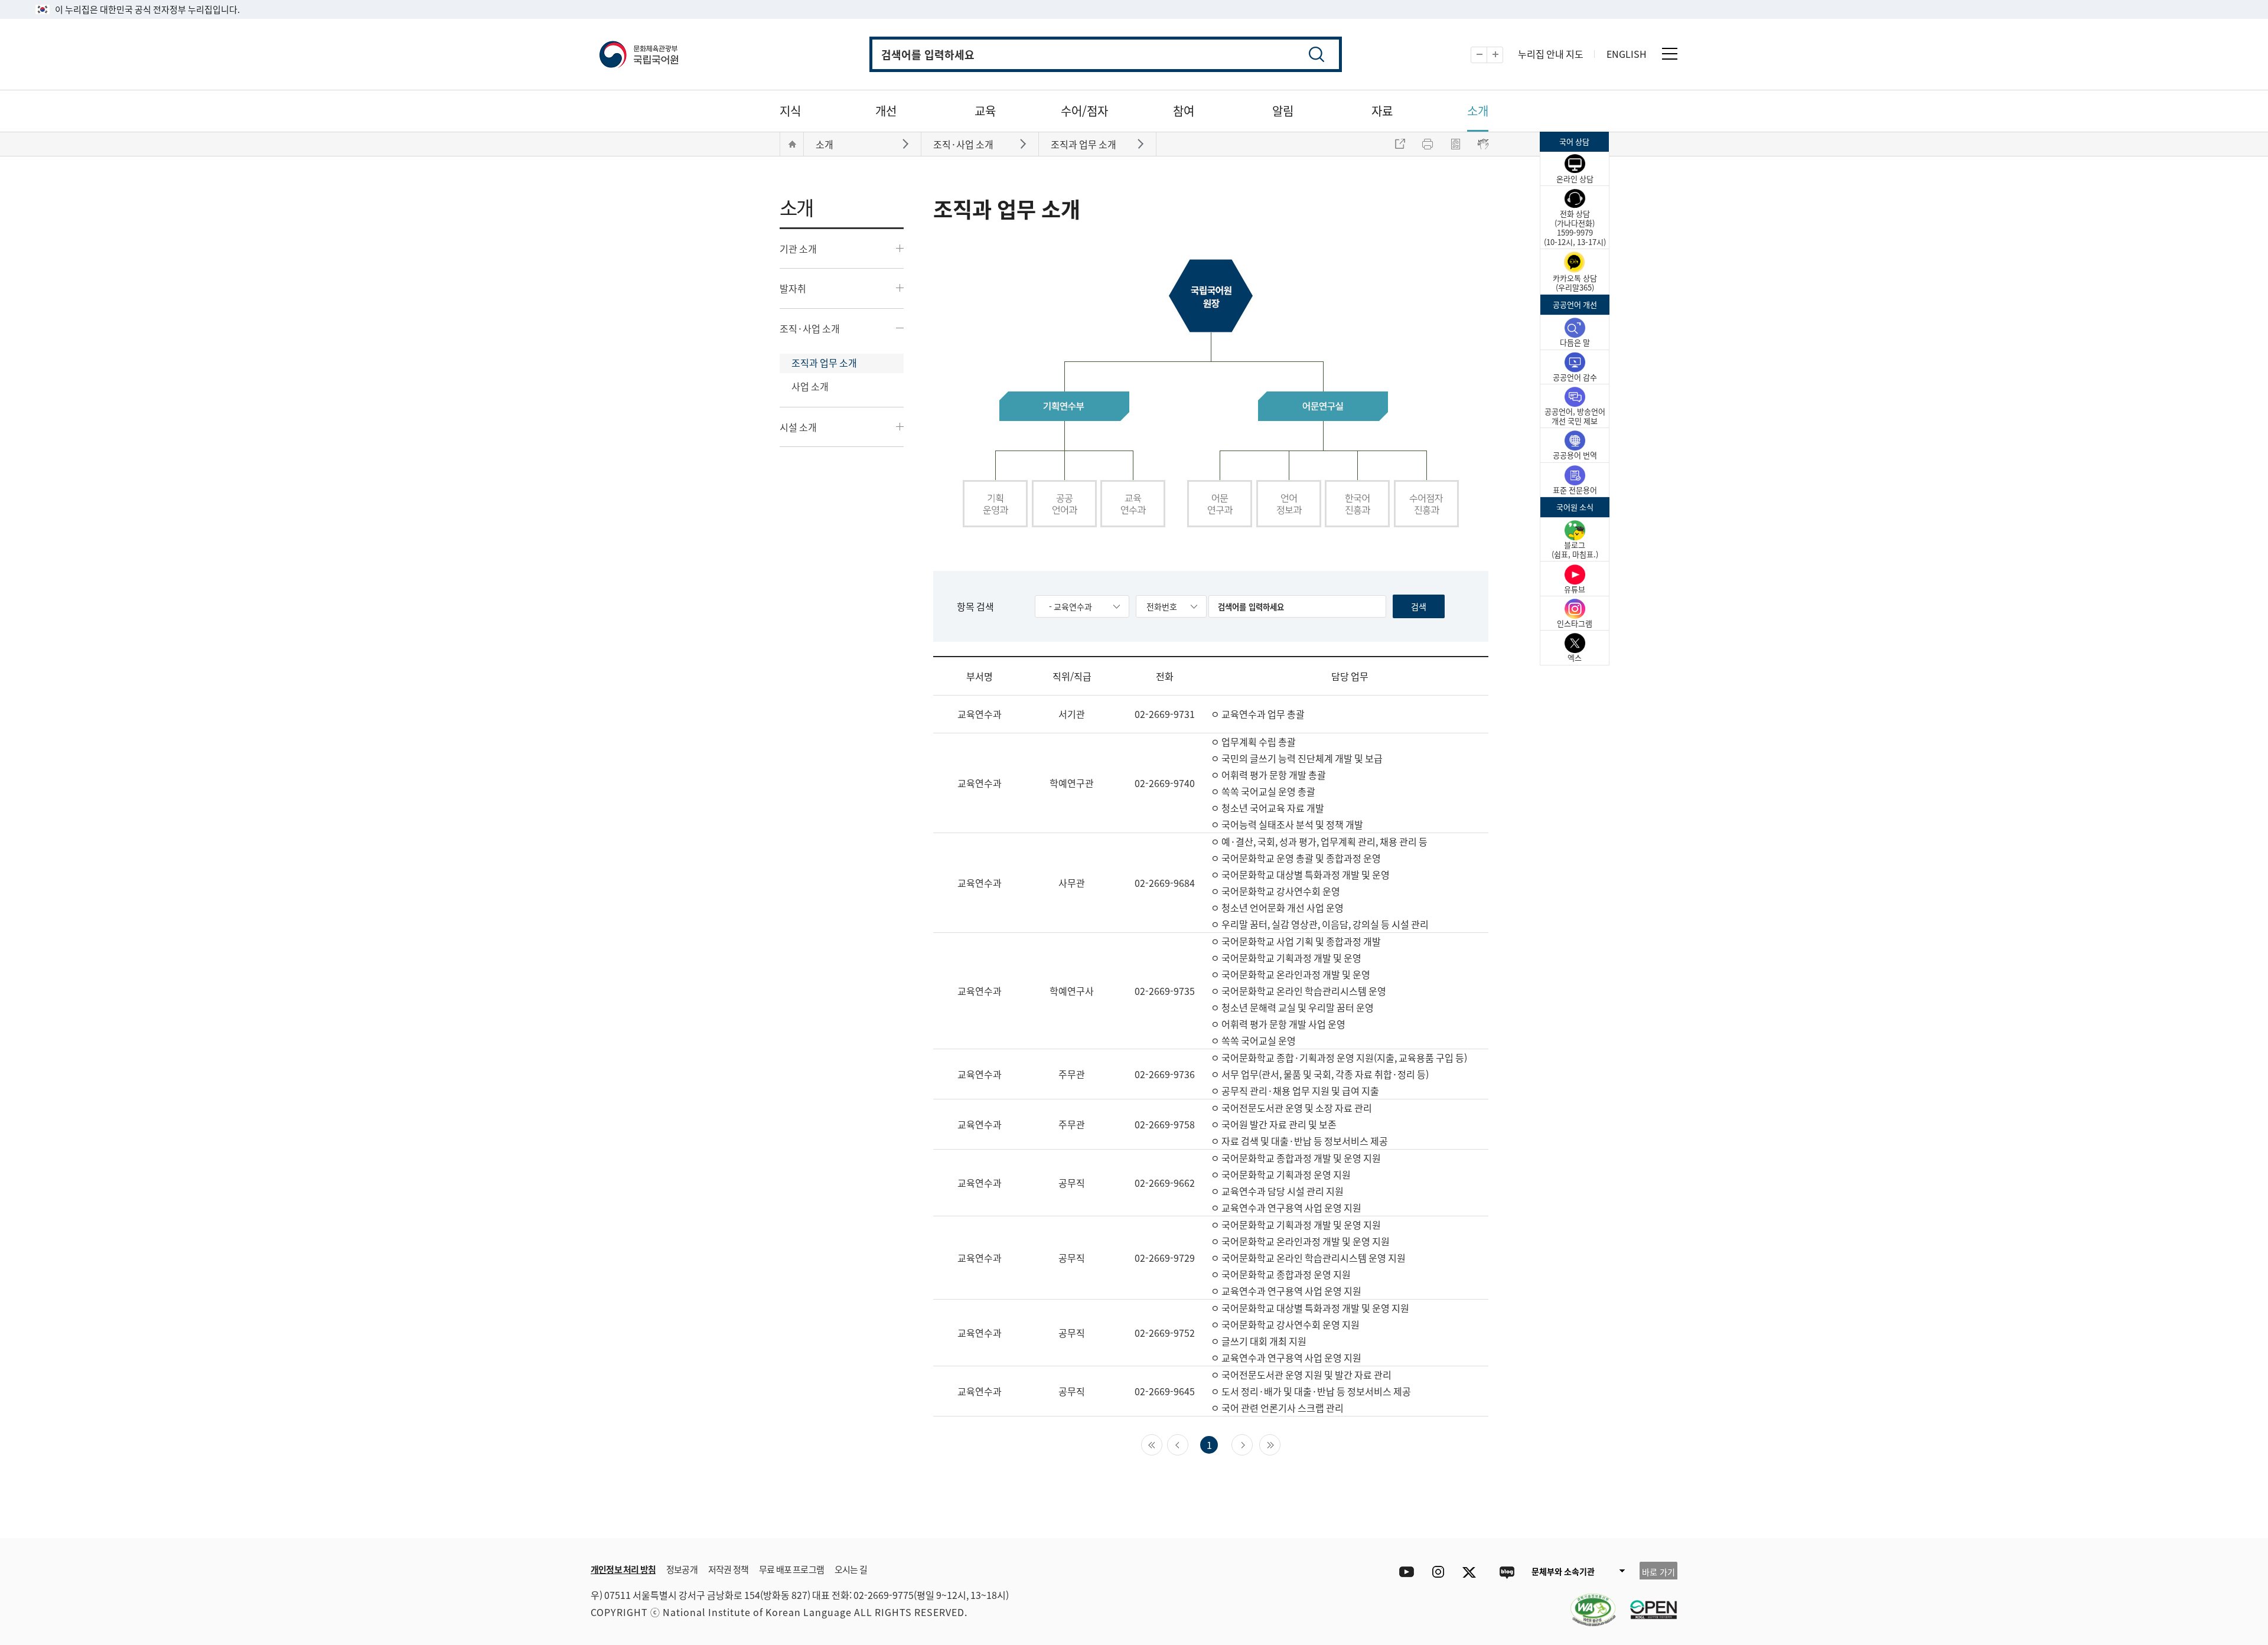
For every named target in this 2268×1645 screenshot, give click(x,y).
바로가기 (907, 143)
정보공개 (682, 1569)
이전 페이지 (1188, 1444)
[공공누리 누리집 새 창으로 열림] (1648, 1602)
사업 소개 (810, 386)
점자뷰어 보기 (1483, 144)
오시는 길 (851, 1569)
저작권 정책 (728, 1569)
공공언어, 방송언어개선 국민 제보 (1575, 416)
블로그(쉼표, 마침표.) (1575, 549)
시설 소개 (798, 427)
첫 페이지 (1162, 1444)
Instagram (1438, 1572)
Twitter (1472, 1572)
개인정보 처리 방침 (623, 1569)
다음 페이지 (1252, 1444)
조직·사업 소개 (810, 328)
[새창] (1587, 1602)
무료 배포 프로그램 (791, 1569)
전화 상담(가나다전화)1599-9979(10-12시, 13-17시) (1575, 228)
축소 (1487, 55)
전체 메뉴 (1670, 54)
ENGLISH (1627, 54)
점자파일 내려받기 (1455, 144)
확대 (1503, 55)
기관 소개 (798, 249)
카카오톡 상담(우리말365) (1575, 283)
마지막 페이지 (1280, 1444)
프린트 (1428, 144)
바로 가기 (1658, 1572)
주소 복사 (1400, 144)
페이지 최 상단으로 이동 (1536, 1520)
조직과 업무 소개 (824, 363)
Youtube (1404, 1572)
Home (792, 144)
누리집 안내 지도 (1551, 54)
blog (1506, 1572)
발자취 (793, 288)
